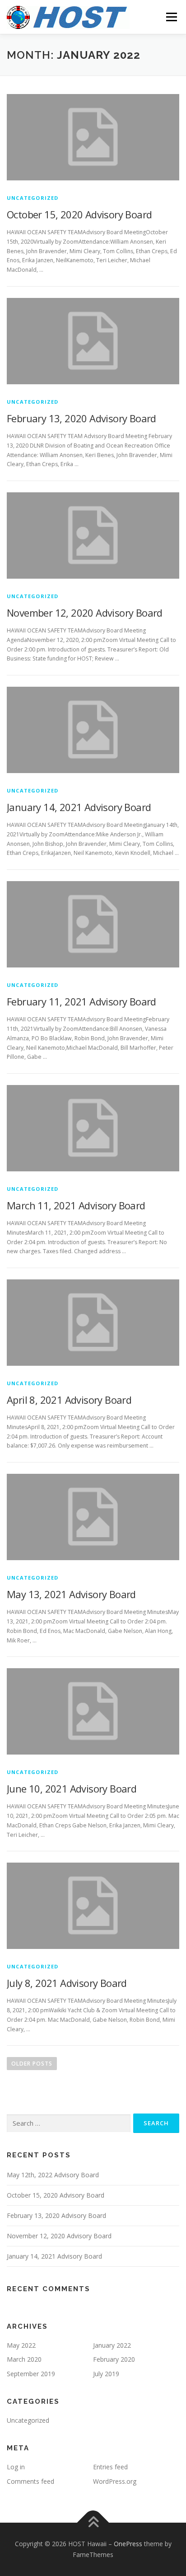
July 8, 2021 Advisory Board (67, 1983)
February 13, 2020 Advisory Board (81, 418)
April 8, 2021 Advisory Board (69, 1400)
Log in (16, 2467)
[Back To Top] (93, 2523)
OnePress (128, 2544)
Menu (171, 17)
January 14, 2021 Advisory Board (79, 807)
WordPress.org (115, 2481)
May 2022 (21, 2345)
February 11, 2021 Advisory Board (81, 1001)
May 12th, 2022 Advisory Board (53, 2175)
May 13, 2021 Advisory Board (71, 1594)
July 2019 (106, 2374)
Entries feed (110, 2467)
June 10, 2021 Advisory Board (72, 1788)
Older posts (32, 2064)
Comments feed (30, 2481)
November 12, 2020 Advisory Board (85, 613)
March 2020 (24, 2359)
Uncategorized (33, 198)
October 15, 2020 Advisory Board (79, 214)
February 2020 (114, 2359)
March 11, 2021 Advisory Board (76, 1205)
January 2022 (112, 2345)
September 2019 (31, 2374)
